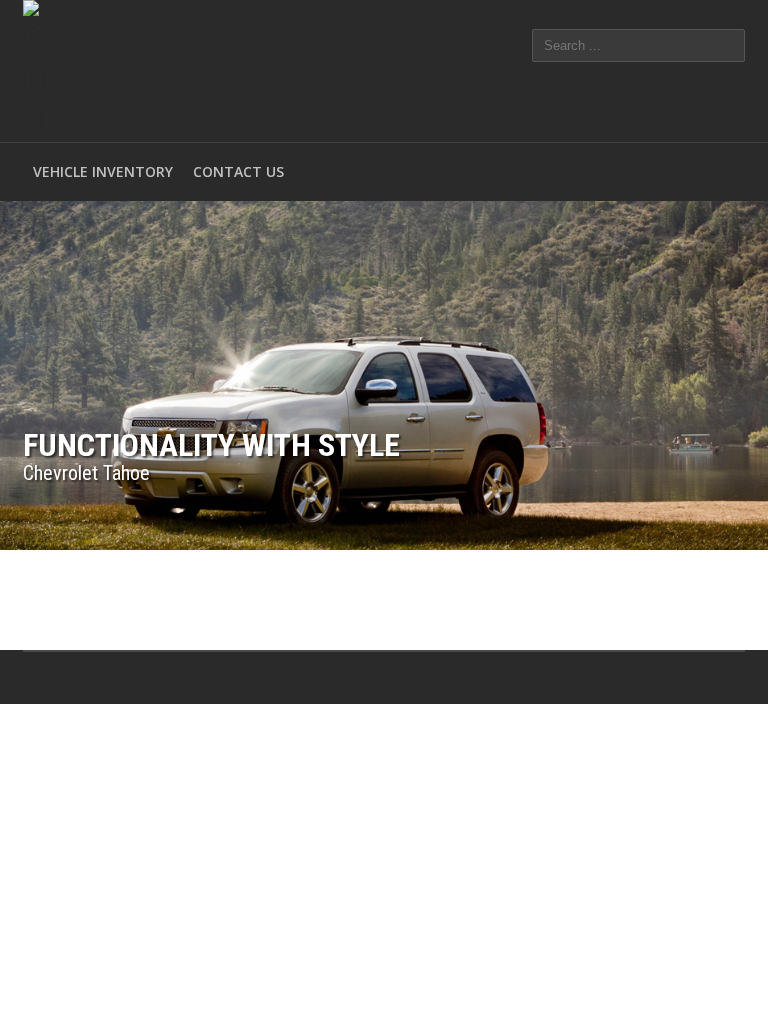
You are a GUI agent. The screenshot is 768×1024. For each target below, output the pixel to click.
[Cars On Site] (35, 68)
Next (731, 372)
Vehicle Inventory (103, 171)
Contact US (238, 171)
